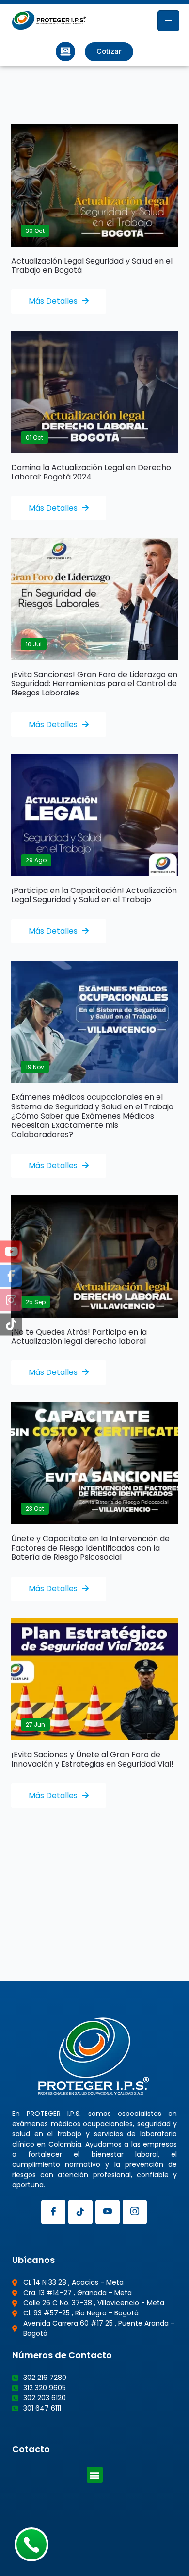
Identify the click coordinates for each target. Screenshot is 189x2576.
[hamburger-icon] (168, 21)
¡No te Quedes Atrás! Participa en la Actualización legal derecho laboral (79, 1337)
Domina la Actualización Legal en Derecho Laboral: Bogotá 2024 (91, 472)
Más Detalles (54, 301)
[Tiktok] (80, 2212)
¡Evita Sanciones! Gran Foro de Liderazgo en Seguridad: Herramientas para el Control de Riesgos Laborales (94, 684)
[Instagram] (135, 2212)
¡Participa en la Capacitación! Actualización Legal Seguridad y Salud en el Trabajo (94, 895)
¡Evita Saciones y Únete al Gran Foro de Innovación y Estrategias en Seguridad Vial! (92, 1759)
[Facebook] (53, 2212)
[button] (95, 2475)
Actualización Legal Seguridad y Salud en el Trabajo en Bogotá (92, 265)
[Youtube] (108, 2212)
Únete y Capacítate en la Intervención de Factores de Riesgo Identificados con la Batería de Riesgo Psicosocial (90, 1548)
